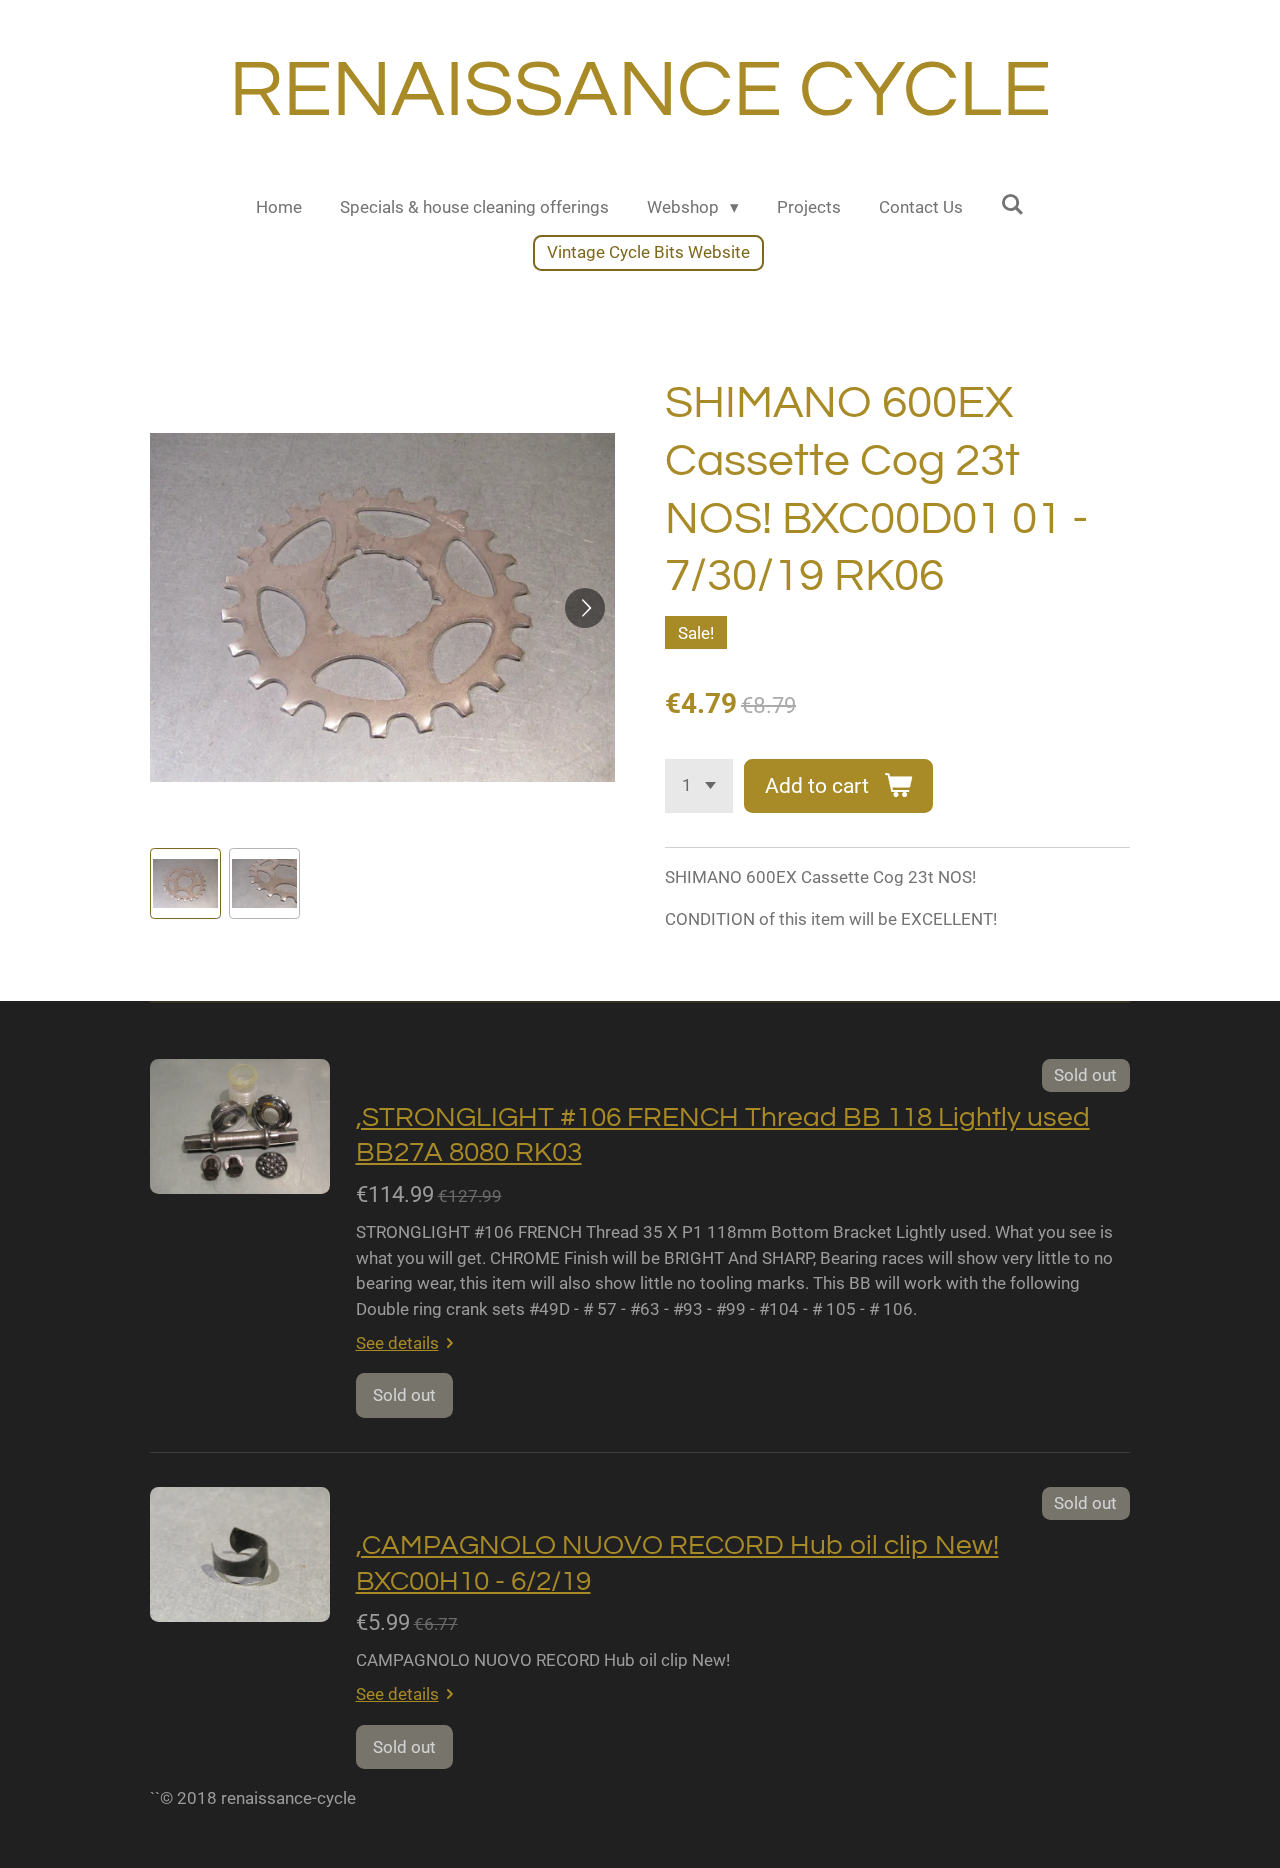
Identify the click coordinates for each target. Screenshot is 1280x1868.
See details (397, 1343)
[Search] (1013, 205)
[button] (185, 883)
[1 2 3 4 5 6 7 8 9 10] (699, 785)
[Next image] (585, 608)
